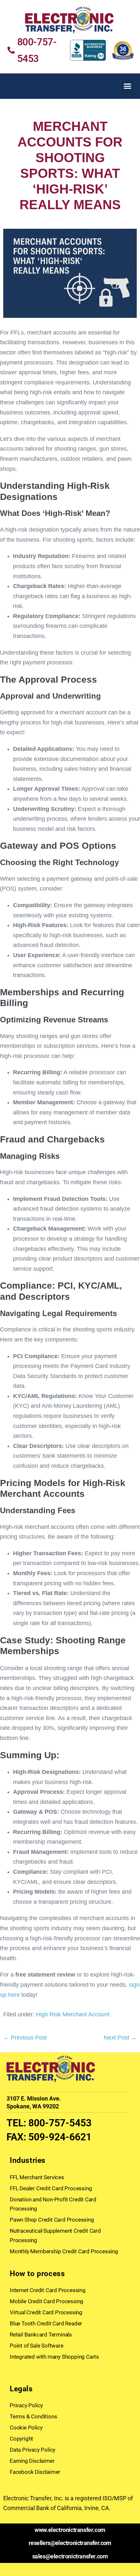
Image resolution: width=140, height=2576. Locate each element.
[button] (128, 86)
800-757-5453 (60, 2123)
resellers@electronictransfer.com (70, 2543)
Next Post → (120, 2038)
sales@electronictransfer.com (70, 2556)
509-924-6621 (60, 2137)
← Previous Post (25, 2038)
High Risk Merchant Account (73, 2014)
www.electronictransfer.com (70, 2530)
